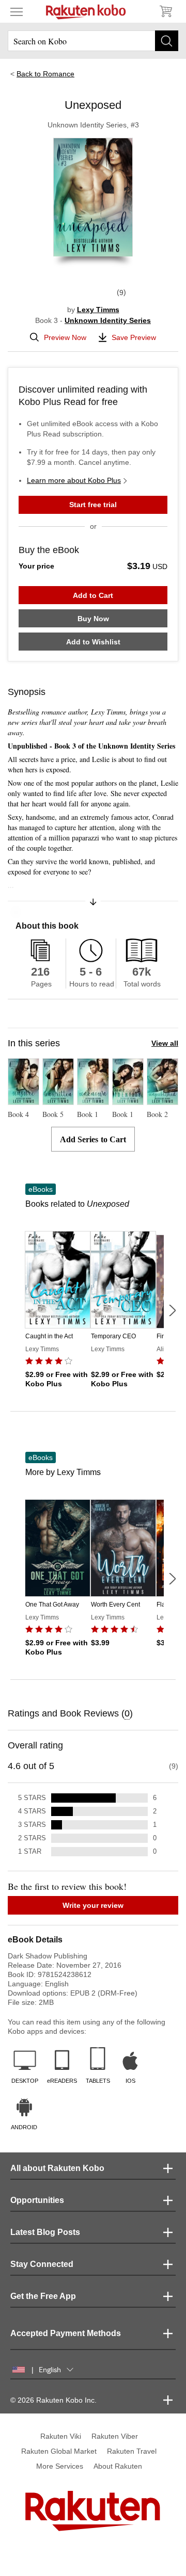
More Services (60, 2466)
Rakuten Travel (132, 2451)
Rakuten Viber (115, 2436)
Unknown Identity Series (108, 320)
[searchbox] (93, 41)
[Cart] (165, 11)
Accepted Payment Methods (66, 2333)
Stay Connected (42, 2264)
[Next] (172, 1310)
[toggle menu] (17, 11)
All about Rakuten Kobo (57, 2168)
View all (165, 1043)
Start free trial (93, 505)
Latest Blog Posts (45, 2232)
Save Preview (134, 337)
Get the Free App (43, 2296)
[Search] (167, 41)
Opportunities (37, 2200)
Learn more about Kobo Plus (74, 480)
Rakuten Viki (61, 2436)
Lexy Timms (98, 310)
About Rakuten (118, 2466)
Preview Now (65, 337)
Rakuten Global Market (59, 2451)
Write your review (93, 1905)
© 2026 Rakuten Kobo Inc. (53, 2400)
